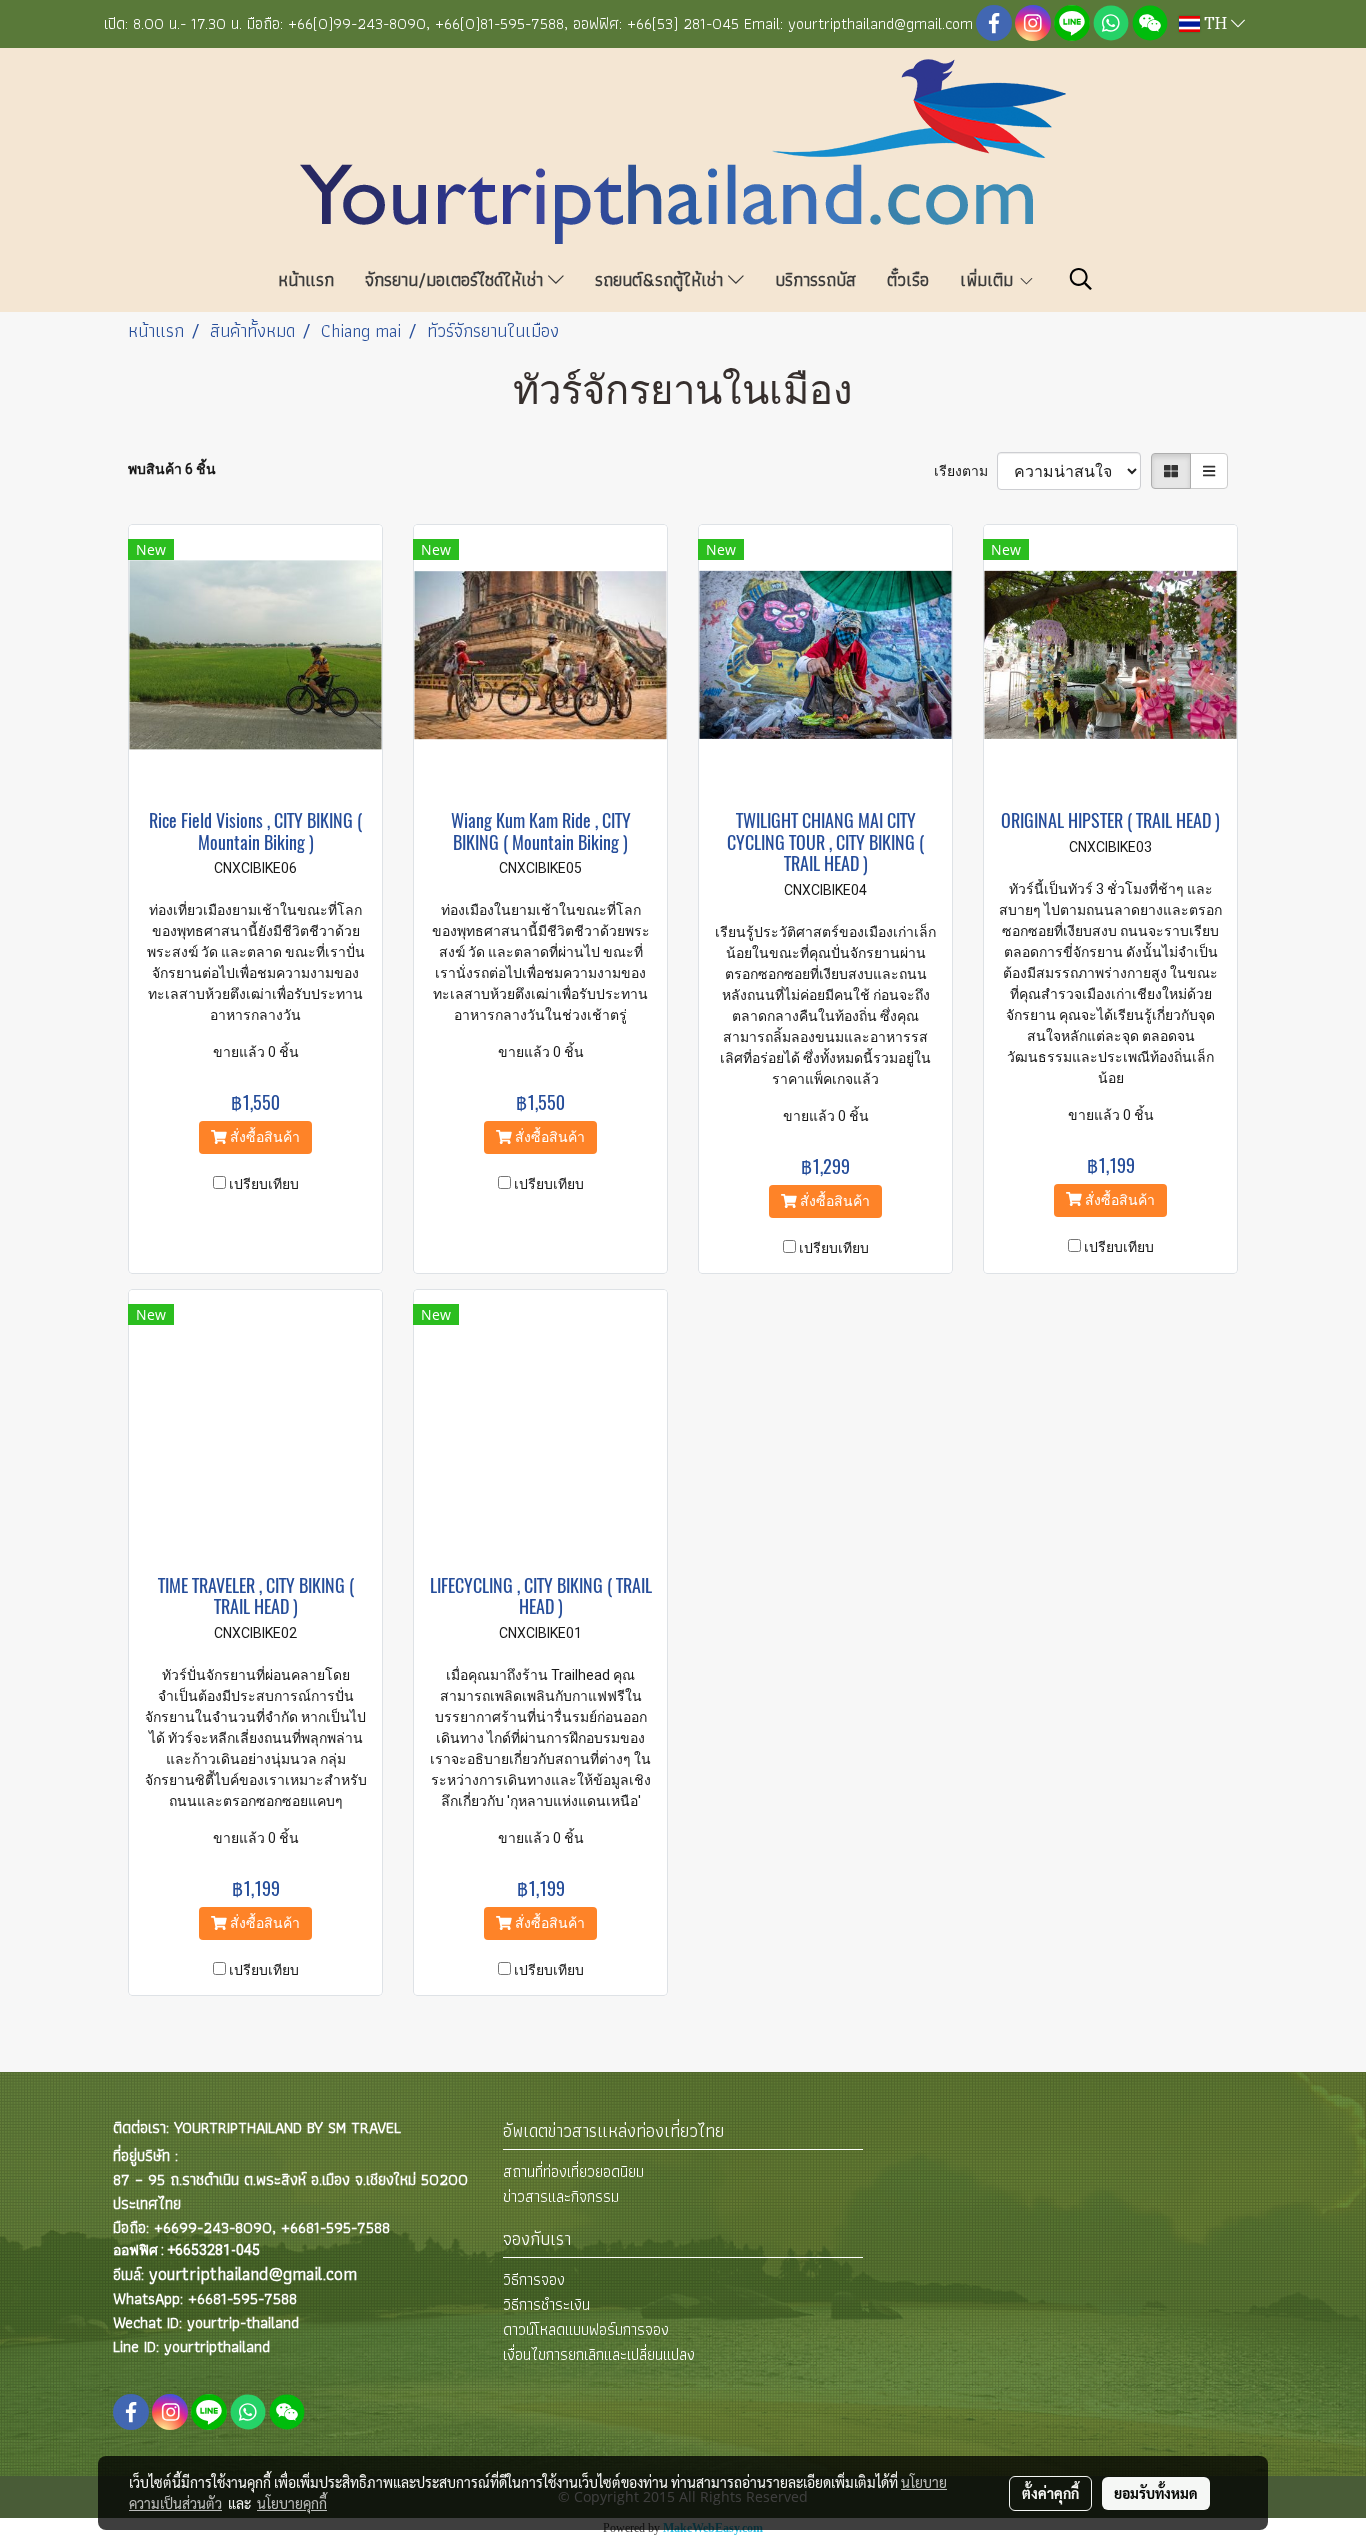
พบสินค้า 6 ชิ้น (172, 469)
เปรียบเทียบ (264, 1184)
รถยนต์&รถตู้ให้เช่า (661, 279)
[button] (1081, 279)
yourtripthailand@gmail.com (253, 2273)
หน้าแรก (306, 279)
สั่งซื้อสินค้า (263, 1137)
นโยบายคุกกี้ (292, 2503)
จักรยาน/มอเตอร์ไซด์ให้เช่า (456, 279)
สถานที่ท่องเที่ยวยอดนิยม (573, 2171)
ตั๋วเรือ (908, 279)
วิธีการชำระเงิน (546, 2304)
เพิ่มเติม (989, 279)
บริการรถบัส (815, 279)
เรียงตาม (965, 471)
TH (1215, 24)
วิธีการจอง (534, 2279)
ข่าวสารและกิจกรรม (561, 2196)
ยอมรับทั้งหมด (1156, 2493)
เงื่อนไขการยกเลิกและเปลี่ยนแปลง (599, 2354)
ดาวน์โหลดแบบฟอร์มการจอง (586, 2329)
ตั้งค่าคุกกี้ (1050, 2493)
